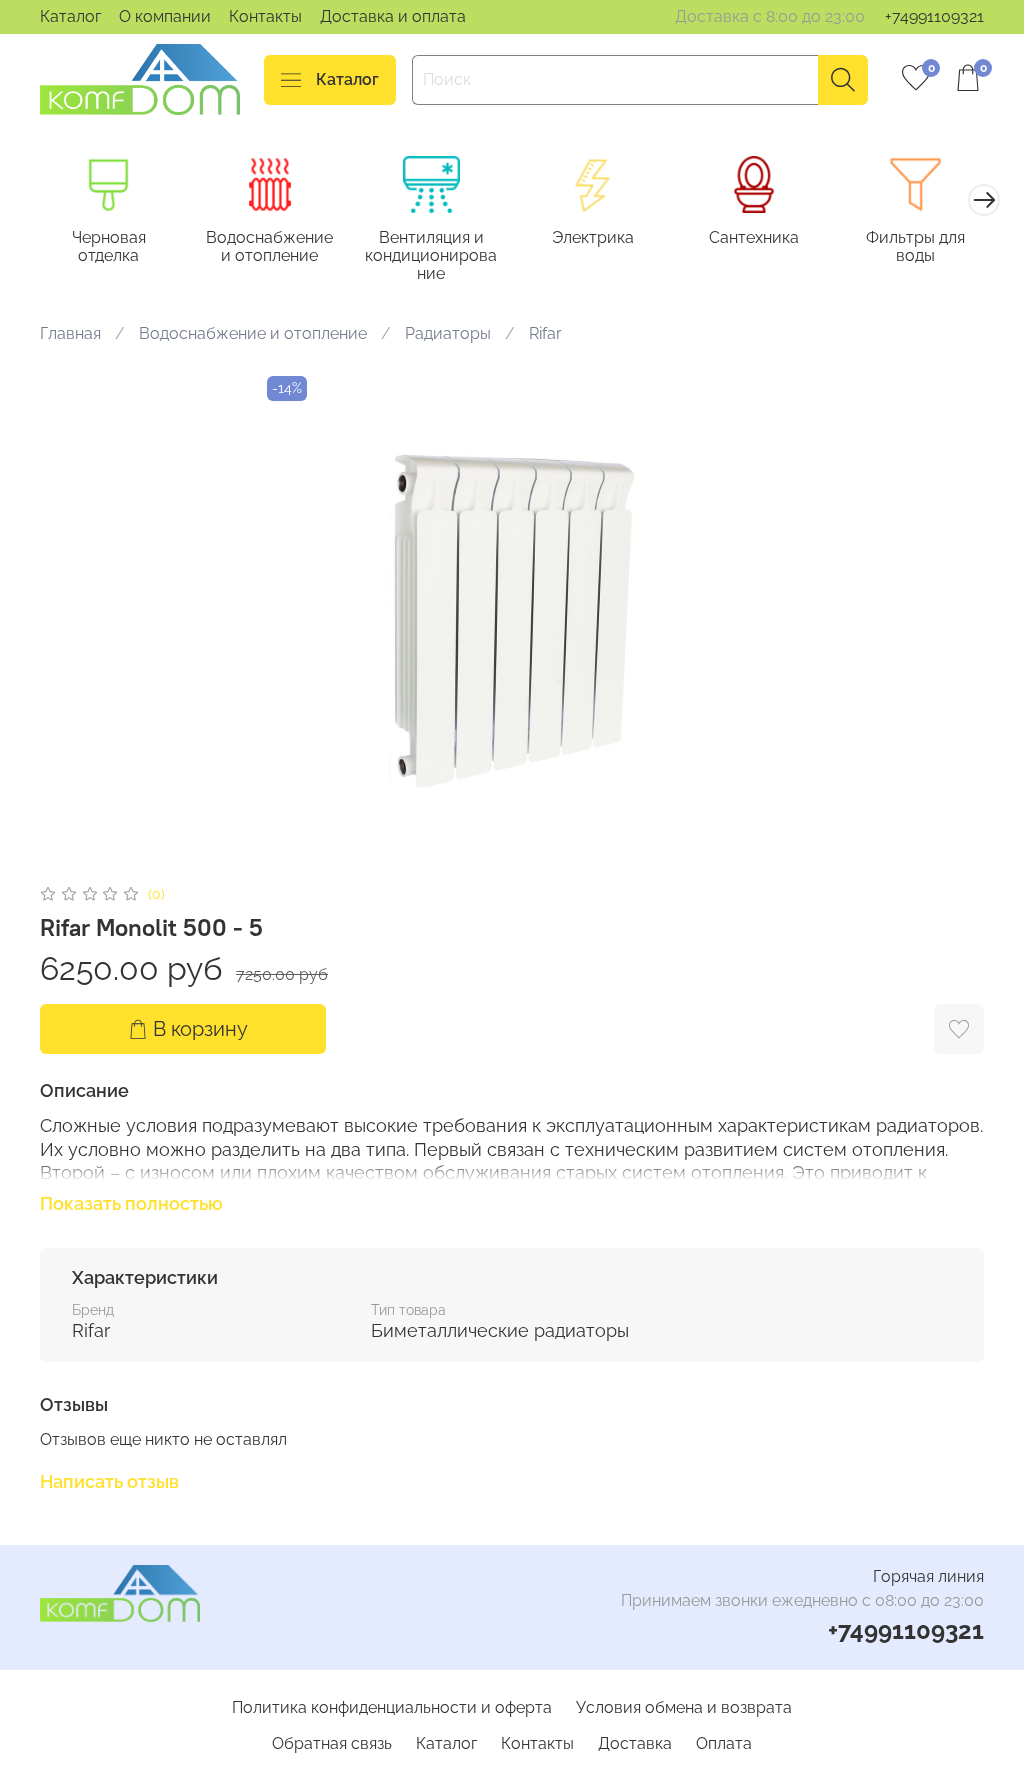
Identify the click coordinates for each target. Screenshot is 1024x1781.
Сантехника (754, 237)
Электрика (593, 237)
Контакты (265, 16)
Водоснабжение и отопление (269, 246)
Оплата (724, 1743)
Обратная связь (332, 1743)
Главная (70, 333)
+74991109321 (934, 16)
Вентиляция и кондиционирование (431, 255)
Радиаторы (448, 333)
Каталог (70, 16)
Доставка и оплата (393, 16)
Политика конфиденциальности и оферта (392, 1707)
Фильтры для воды (915, 246)
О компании (165, 16)
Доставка (635, 1743)
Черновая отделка (109, 246)
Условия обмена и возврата (684, 1707)
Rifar (545, 333)
